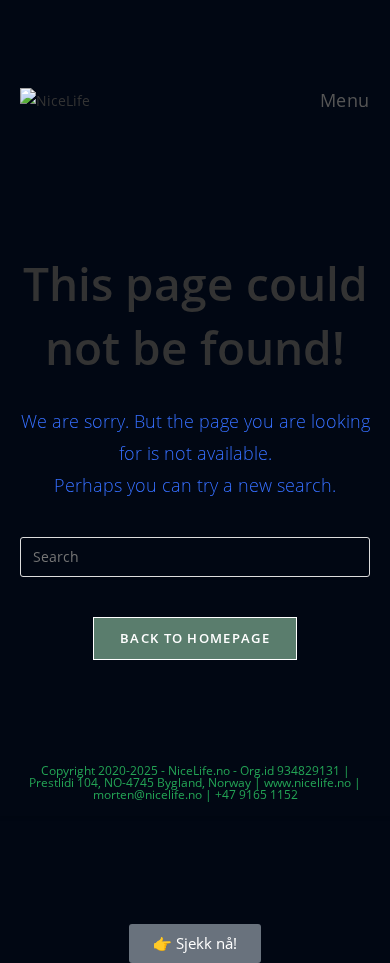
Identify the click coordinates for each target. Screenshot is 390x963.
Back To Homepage (195, 638)
